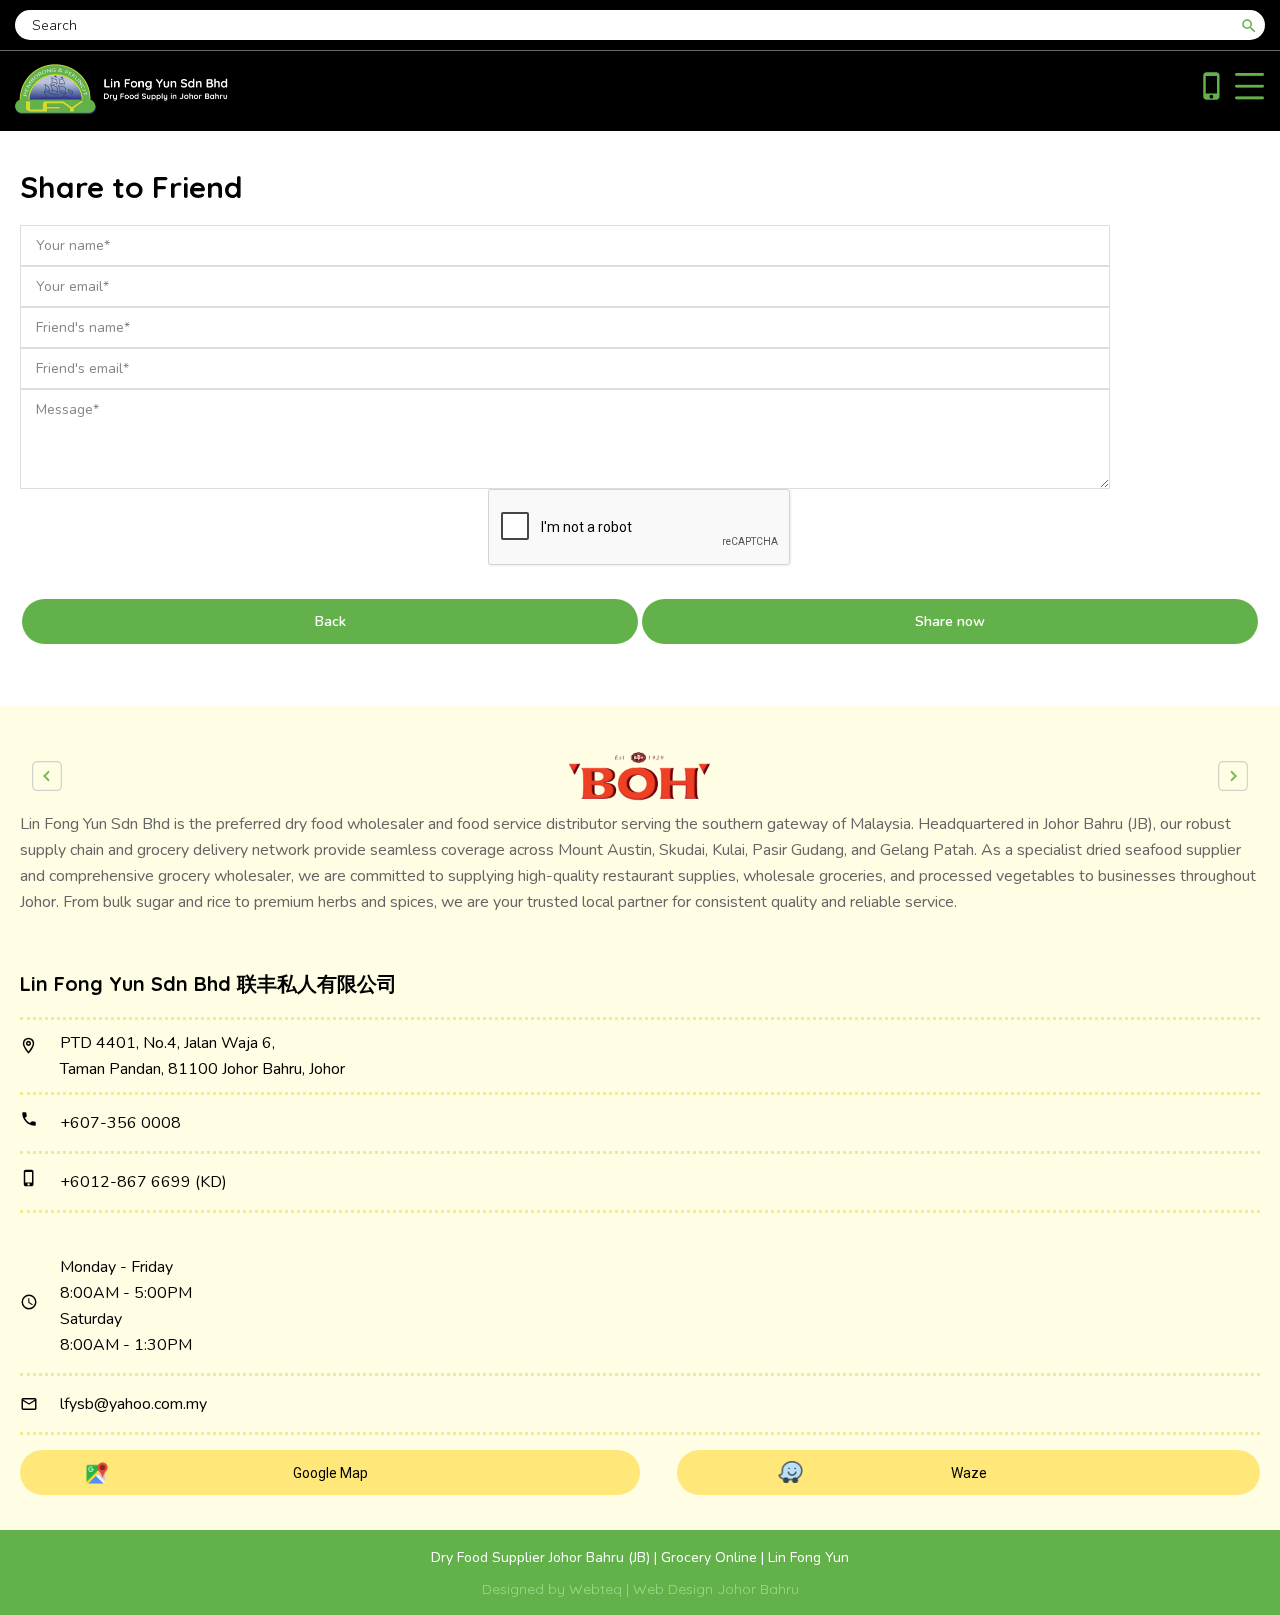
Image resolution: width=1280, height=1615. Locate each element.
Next (1233, 776)
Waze (969, 1473)
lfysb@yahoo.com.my (133, 1404)
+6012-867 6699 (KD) (143, 1182)
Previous (47, 776)
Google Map (330, 1473)
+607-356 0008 (120, 1123)
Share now (950, 621)
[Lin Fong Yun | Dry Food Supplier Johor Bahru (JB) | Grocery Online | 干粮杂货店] (121, 109)
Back (330, 621)
